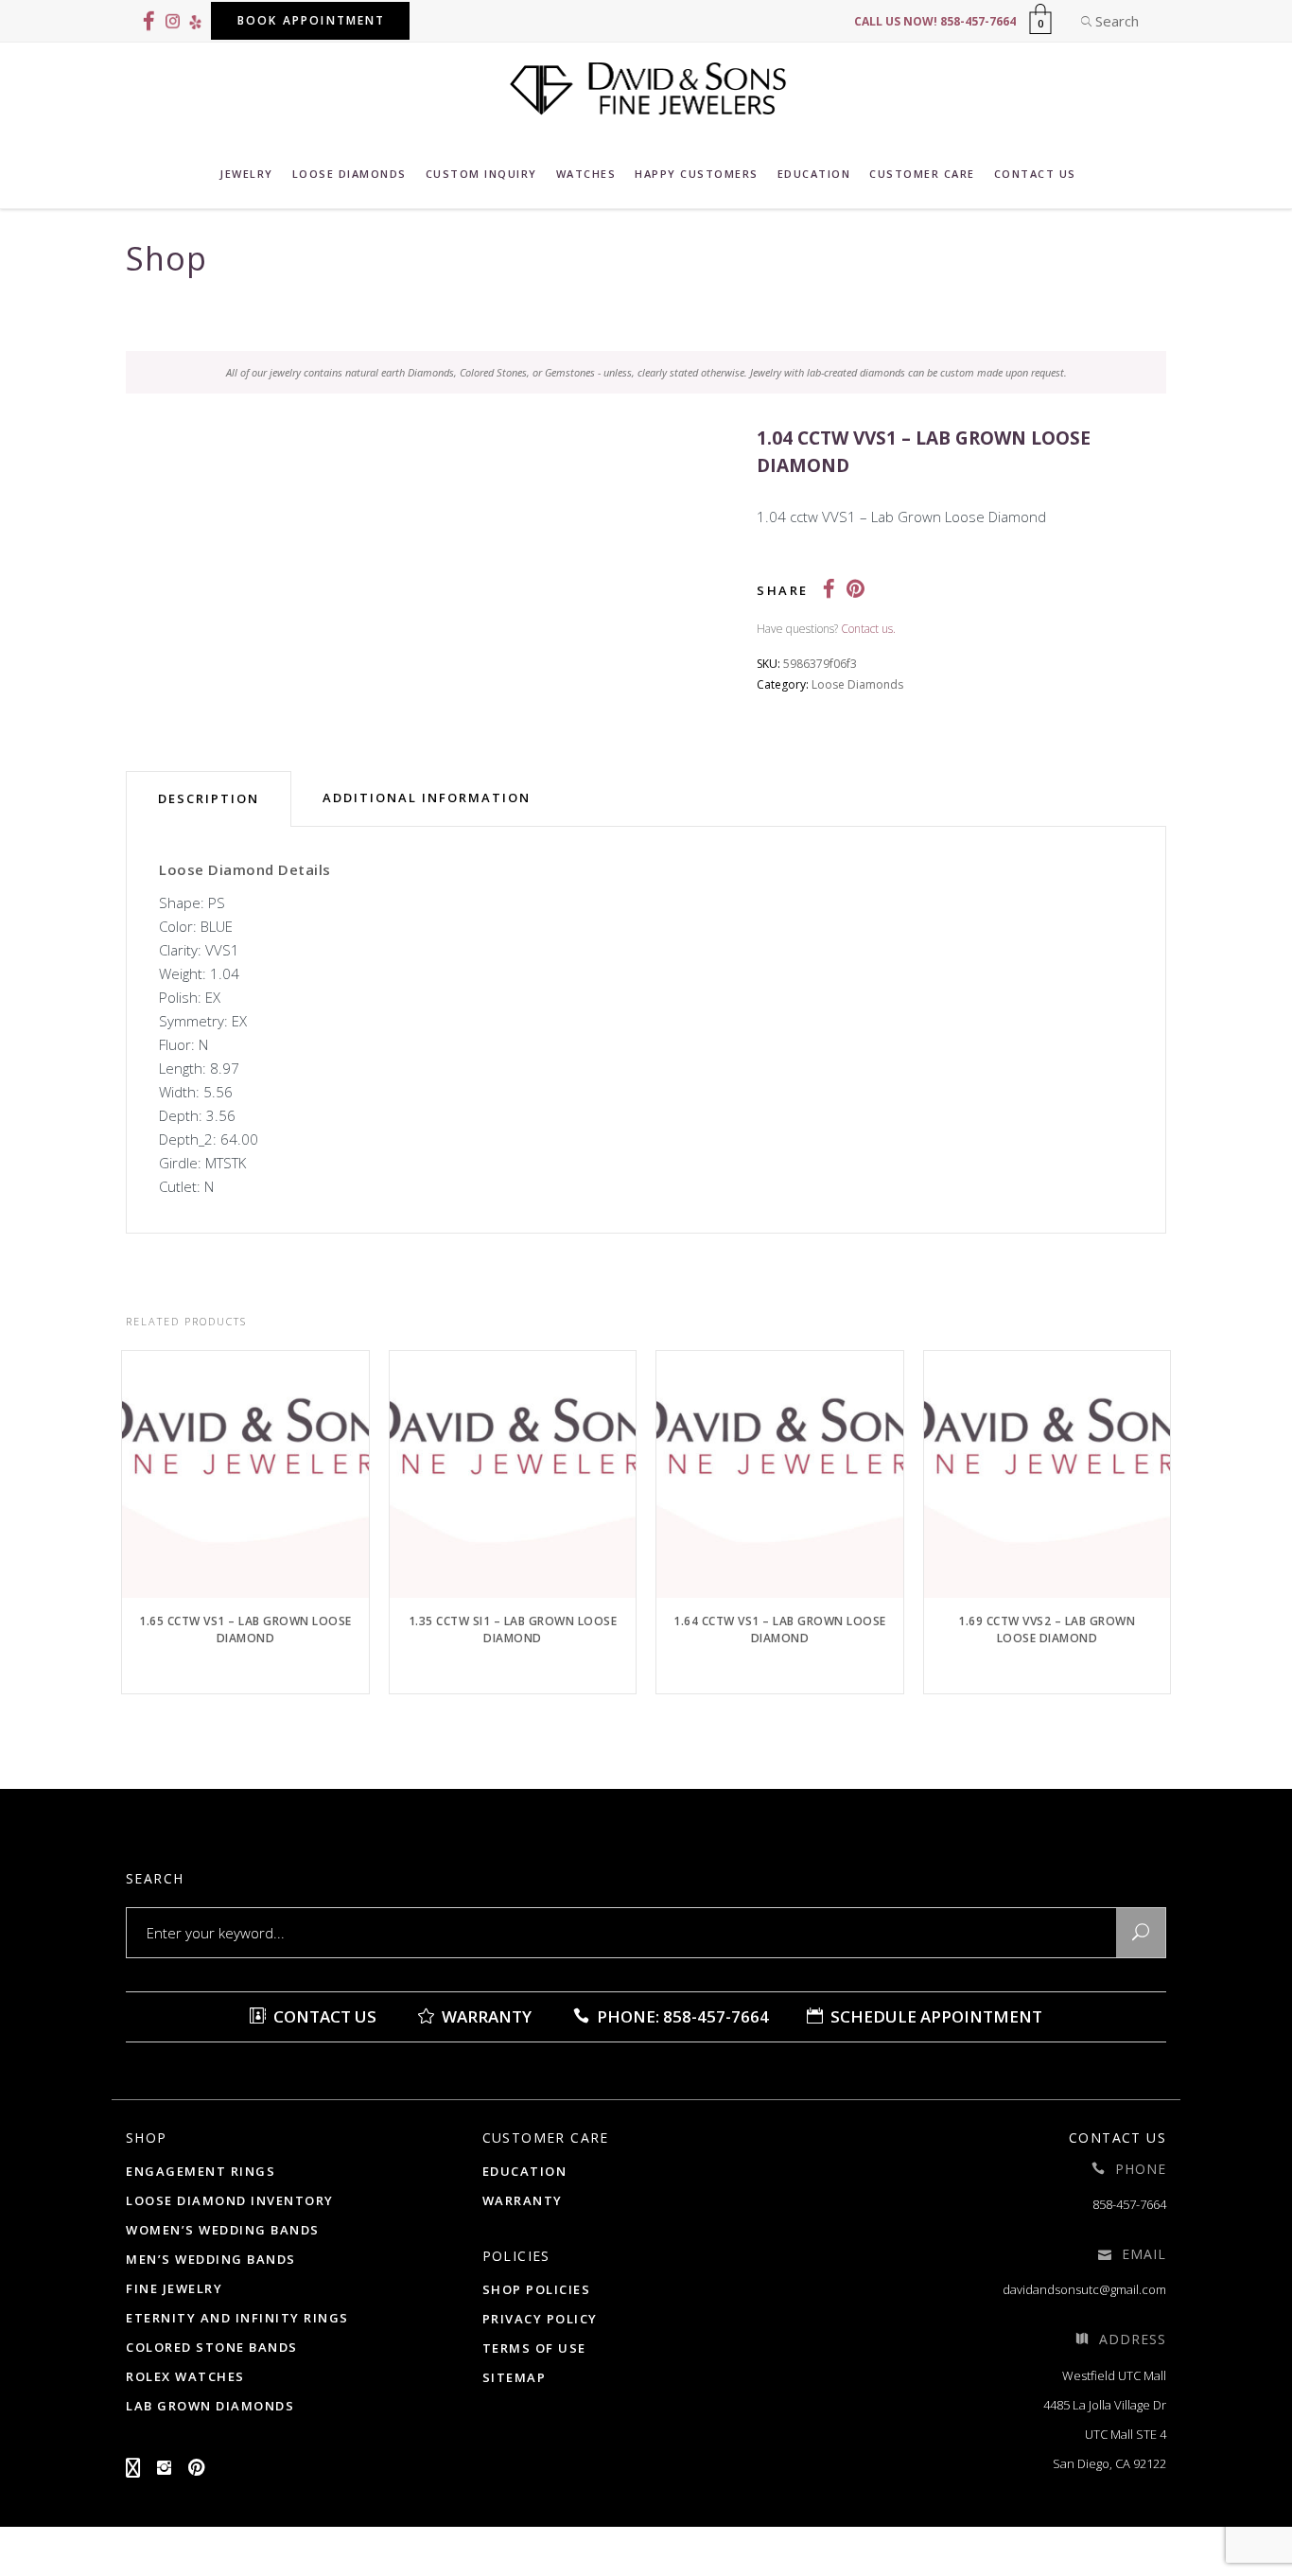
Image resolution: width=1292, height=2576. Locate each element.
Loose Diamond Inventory (230, 2200)
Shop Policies (537, 2289)
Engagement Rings (201, 2171)
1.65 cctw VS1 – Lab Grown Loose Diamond (245, 1630)
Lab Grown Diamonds (210, 2406)
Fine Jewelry (174, 2288)
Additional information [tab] (427, 797)
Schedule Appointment (934, 2016)
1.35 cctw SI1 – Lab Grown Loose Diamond (513, 1630)
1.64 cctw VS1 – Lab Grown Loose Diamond (780, 1630)
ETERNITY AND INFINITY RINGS (237, 2318)
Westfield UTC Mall (1114, 2375)
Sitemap (515, 2377)
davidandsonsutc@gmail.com (1084, 2289)
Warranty (485, 2016)
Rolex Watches (185, 2376)
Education (525, 2171)
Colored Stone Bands (212, 2347)
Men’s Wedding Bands (211, 2259)
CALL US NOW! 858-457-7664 (935, 21)
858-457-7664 (1129, 2204)
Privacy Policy (540, 2319)
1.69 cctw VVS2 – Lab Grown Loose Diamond (1047, 1630)
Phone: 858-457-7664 (681, 2016)
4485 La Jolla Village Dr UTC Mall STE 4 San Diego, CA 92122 (1105, 2434)
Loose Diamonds (857, 684)
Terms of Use (534, 2348)
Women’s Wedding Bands (223, 2230)
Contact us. (868, 629)
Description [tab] (209, 798)
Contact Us (323, 2016)
